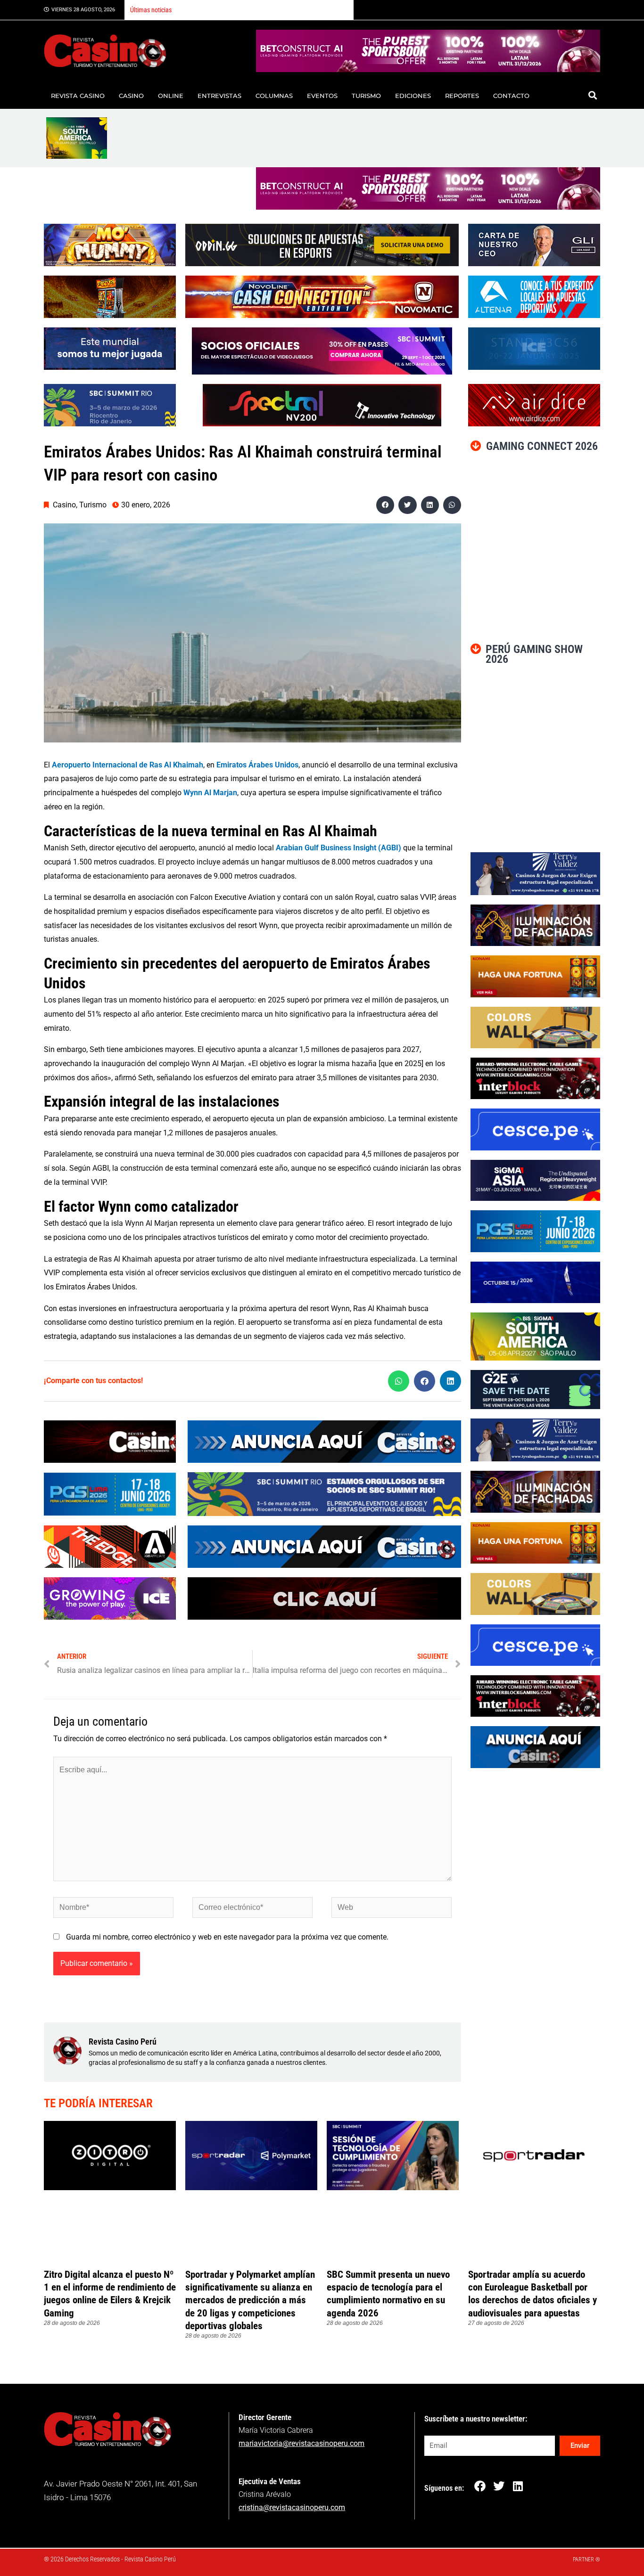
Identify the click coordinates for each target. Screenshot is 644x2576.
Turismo (366, 96)
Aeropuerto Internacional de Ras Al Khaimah (128, 765)
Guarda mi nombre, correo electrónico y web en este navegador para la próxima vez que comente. (227, 1937)
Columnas (274, 96)
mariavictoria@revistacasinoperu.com (301, 2443)
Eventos (322, 96)
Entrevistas (219, 96)
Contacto (511, 96)
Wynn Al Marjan (210, 793)
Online (171, 96)
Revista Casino (78, 96)
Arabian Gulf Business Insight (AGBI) (339, 848)
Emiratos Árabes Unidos (257, 765)
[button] (592, 95)
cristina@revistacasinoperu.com (292, 2507)
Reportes (462, 96)
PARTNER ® (586, 2560)
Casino (131, 96)
